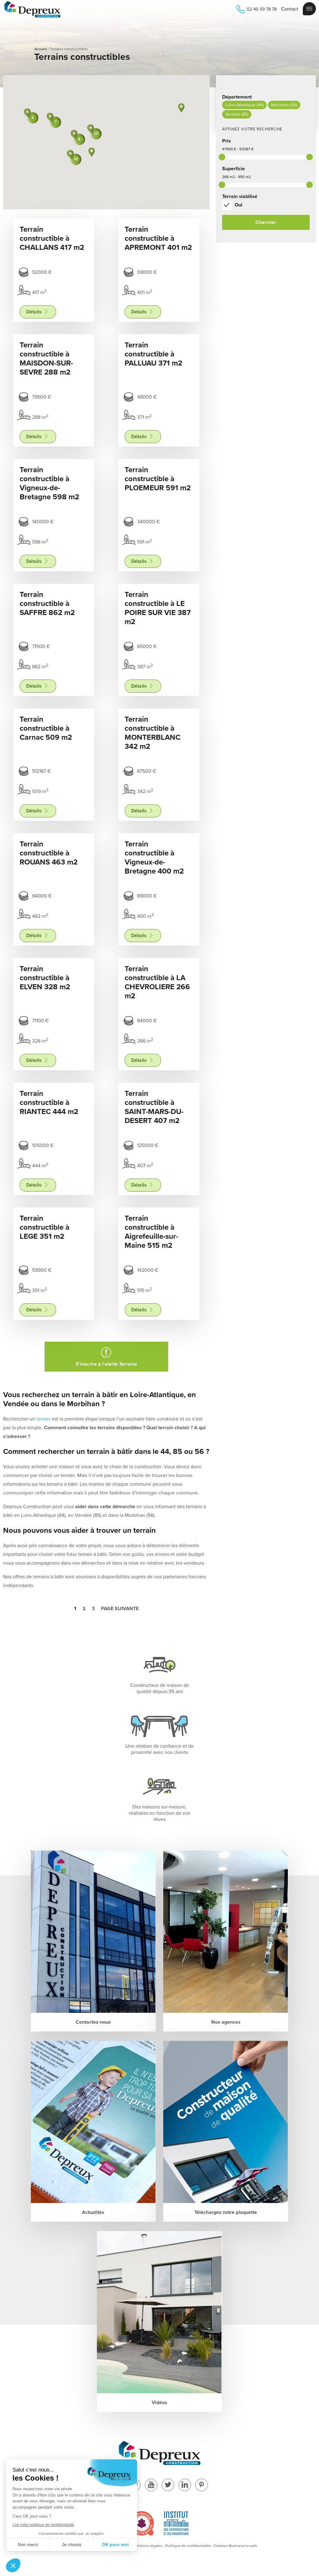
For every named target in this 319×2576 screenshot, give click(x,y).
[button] (92, 152)
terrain (43, 1419)
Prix (226, 141)
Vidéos (159, 2403)
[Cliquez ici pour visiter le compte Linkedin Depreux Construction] (185, 2485)
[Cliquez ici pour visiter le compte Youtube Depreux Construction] (151, 2485)
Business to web (243, 2546)
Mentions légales (148, 2546)
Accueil (40, 49)
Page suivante (120, 1609)
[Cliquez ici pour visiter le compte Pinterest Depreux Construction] (202, 2485)
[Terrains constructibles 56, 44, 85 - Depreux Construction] (33, 10)
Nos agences (226, 2022)
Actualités (93, 2212)
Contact (290, 9)
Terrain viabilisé (240, 196)
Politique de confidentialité (188, 2546)
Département (237, 97)
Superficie (233, 169)
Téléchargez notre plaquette (226, 2212)
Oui (238, 205)
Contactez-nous (93, 2022)
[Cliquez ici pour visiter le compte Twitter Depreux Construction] (168, 2485)
